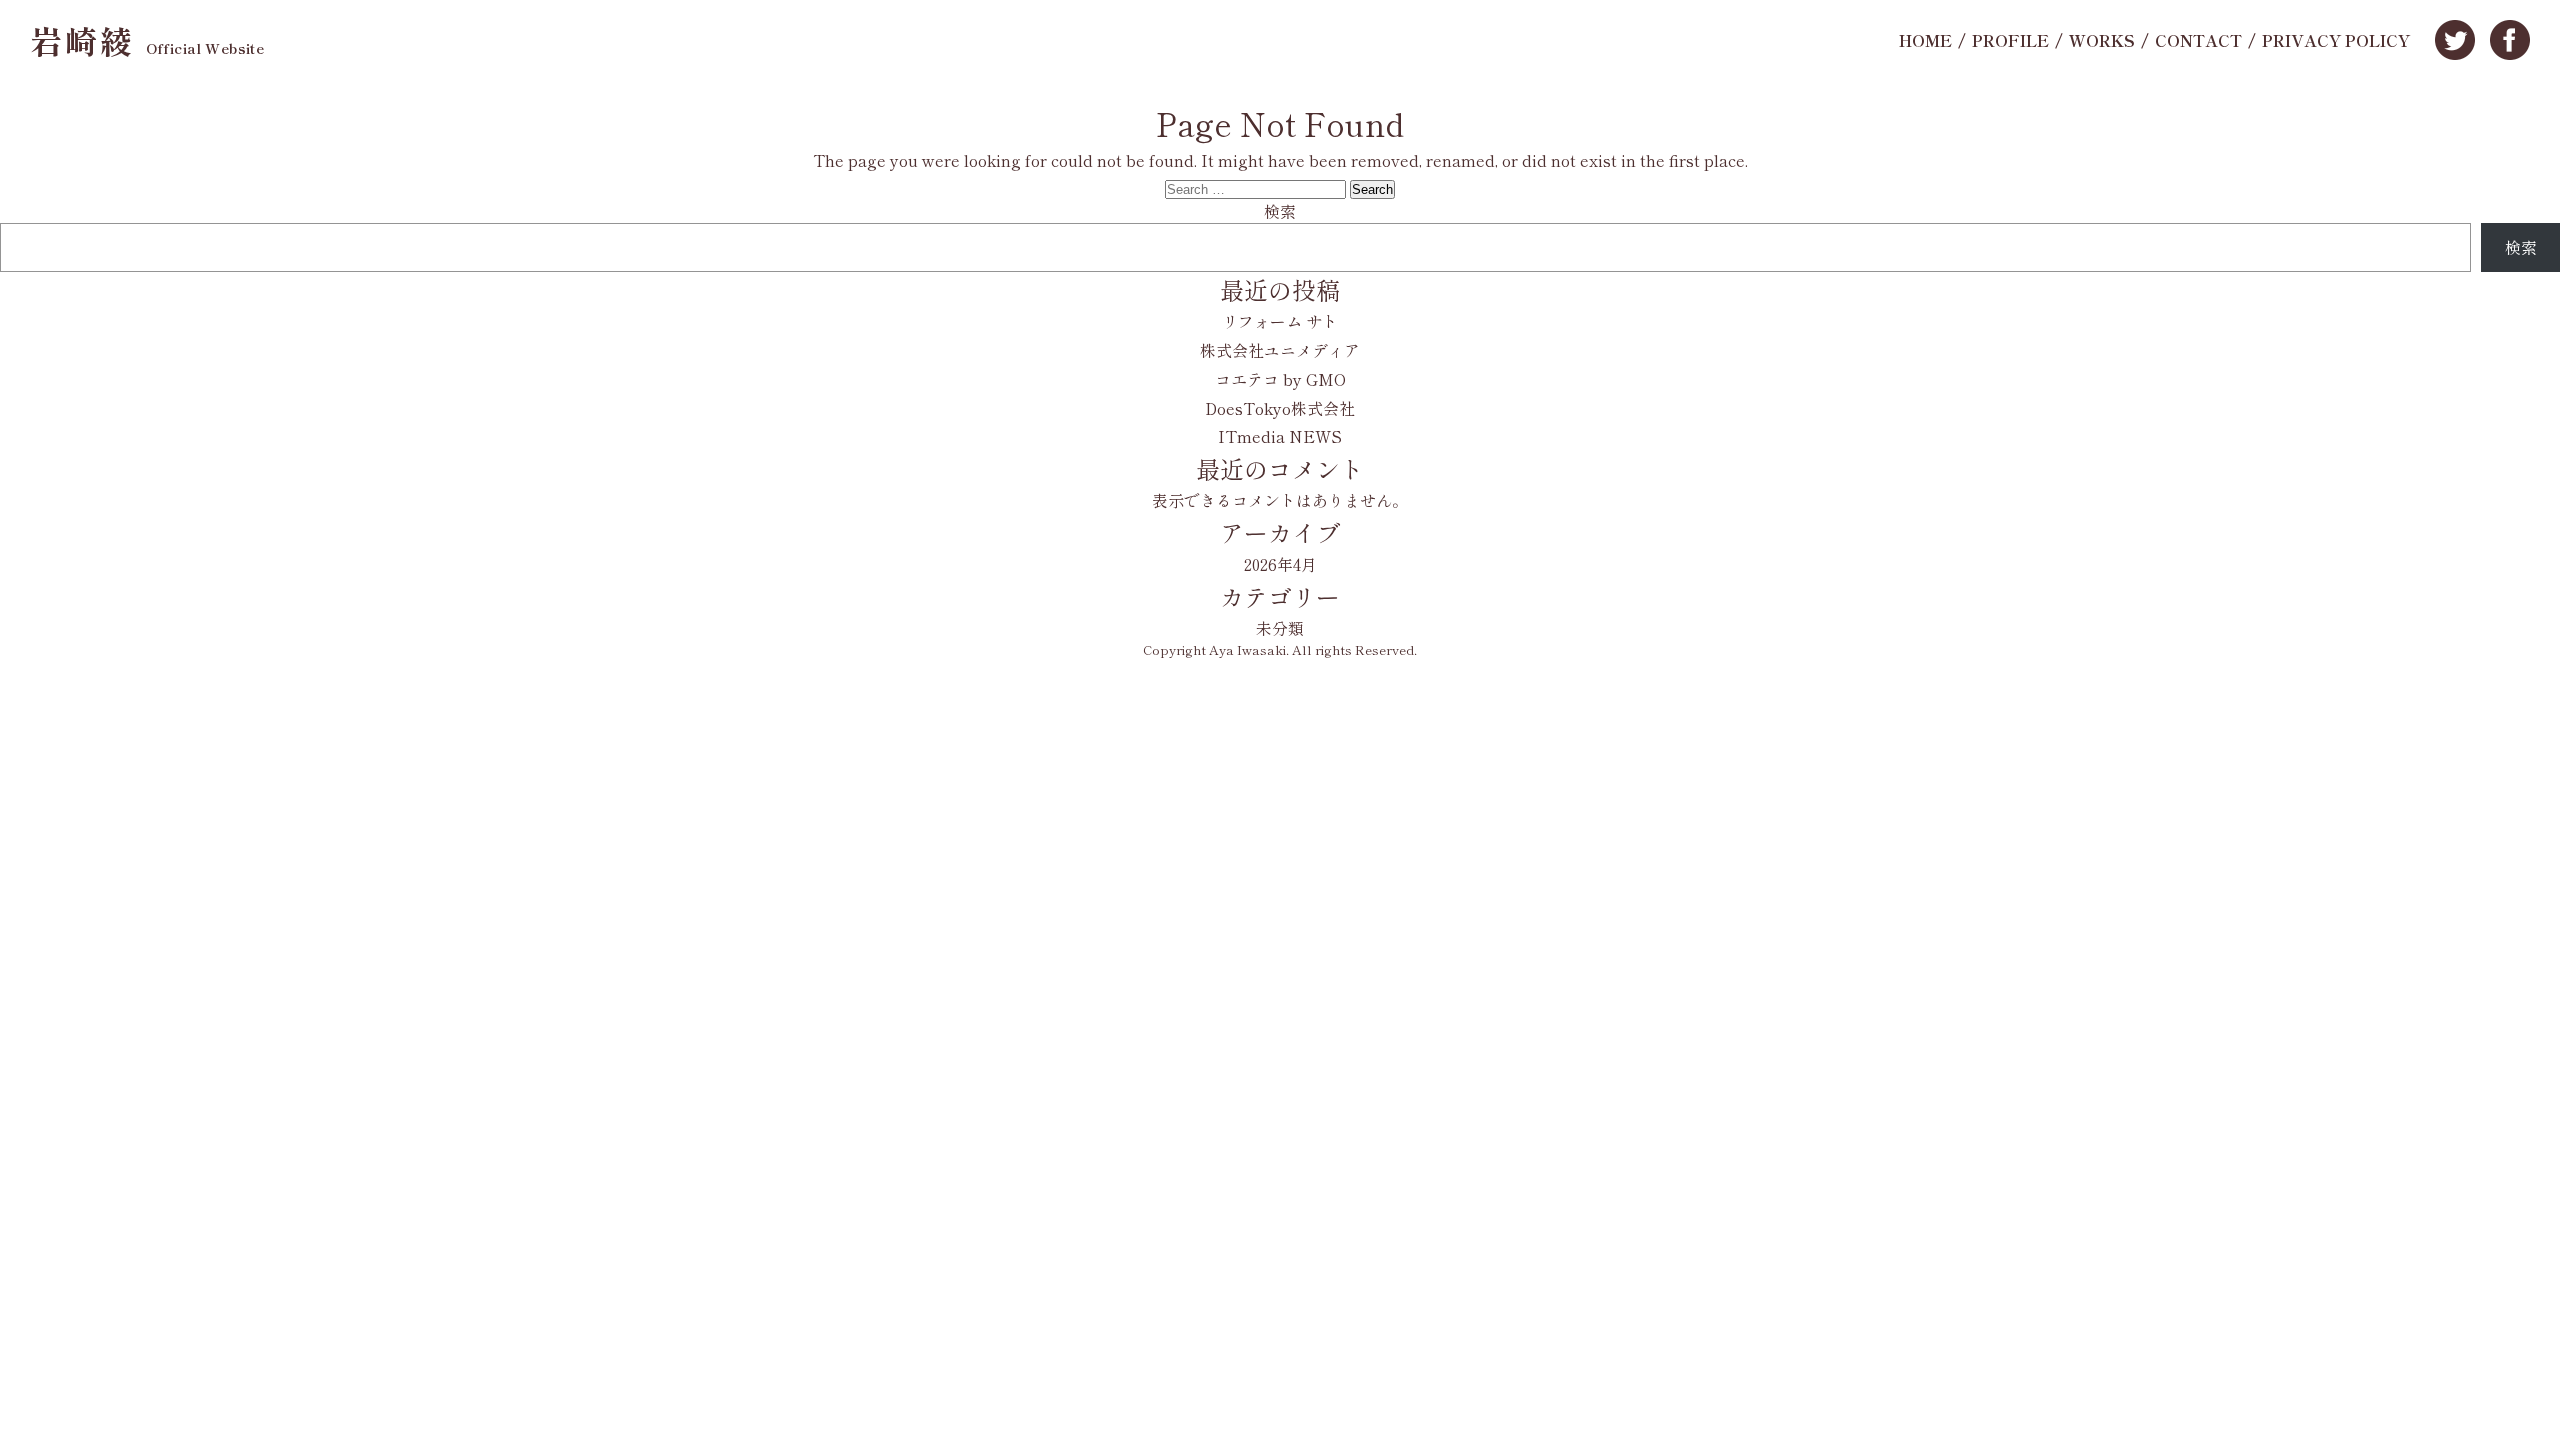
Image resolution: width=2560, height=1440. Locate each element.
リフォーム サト (1280, 321)
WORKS (2102, 40)
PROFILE (2010, 40)
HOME (1925, 40)
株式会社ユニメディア (1280, 350)
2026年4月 (1280, 564)
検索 (1280, 211)
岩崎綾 (147, 40)
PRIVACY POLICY (2336, 40)
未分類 (1280, 628)
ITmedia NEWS (1280, 436)
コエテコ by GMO (1280, 379)
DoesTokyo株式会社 (1280, 408)
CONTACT (2198, 40)
